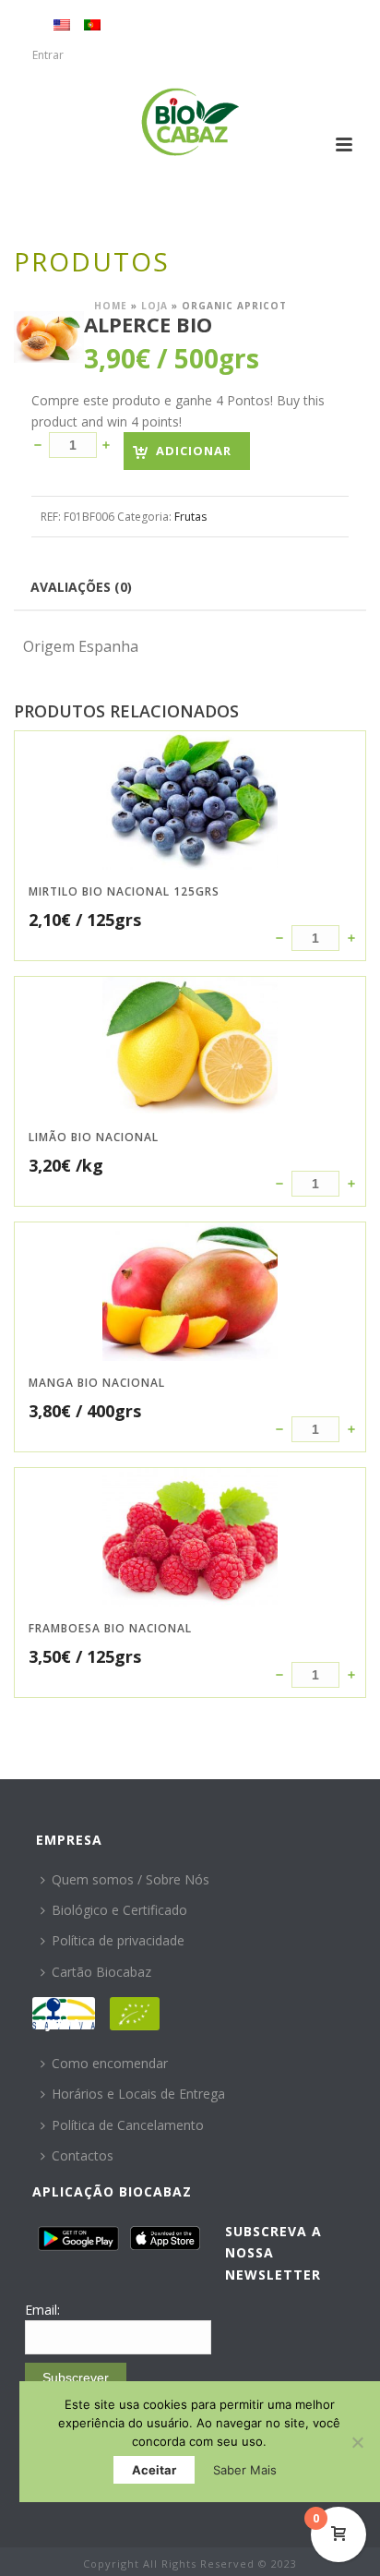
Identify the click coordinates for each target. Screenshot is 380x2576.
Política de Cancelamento (128, 2125)
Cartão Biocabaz (101, 1972)
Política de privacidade (118, 1940)
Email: (42, 2310)
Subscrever (76, 2377)
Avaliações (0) (81, 587)
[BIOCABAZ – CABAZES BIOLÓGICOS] (190, 122)
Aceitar (154, 2470)
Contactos (83, 2155)
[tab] (81, 586)
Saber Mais (245, 2470)
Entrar (48, 55)
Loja (154, 306)
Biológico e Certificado (119, 1910)
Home (111, 306)
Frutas (190, 517)
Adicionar (194, 451)
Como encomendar (110, 2063)
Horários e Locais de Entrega (138, 2094)
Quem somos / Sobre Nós (131, 1879)
